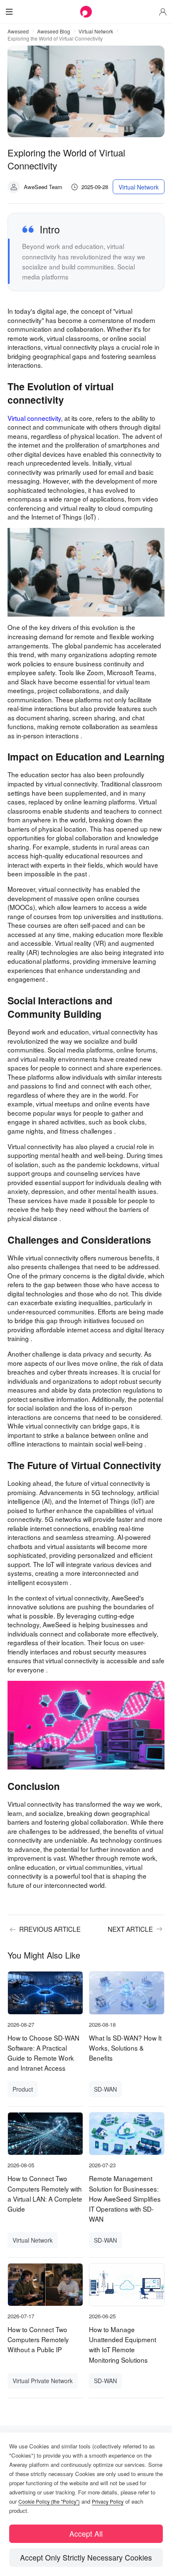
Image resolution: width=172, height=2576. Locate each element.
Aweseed (18, 31)
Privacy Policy (108, 2501)
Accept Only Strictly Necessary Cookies (86, 2557)
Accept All (86, 2534)
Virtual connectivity (34, 418)
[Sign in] (163, 12)
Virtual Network (96, 31)
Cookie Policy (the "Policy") (49, 2501)
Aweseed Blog (54, 31)
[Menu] (9, 12)
